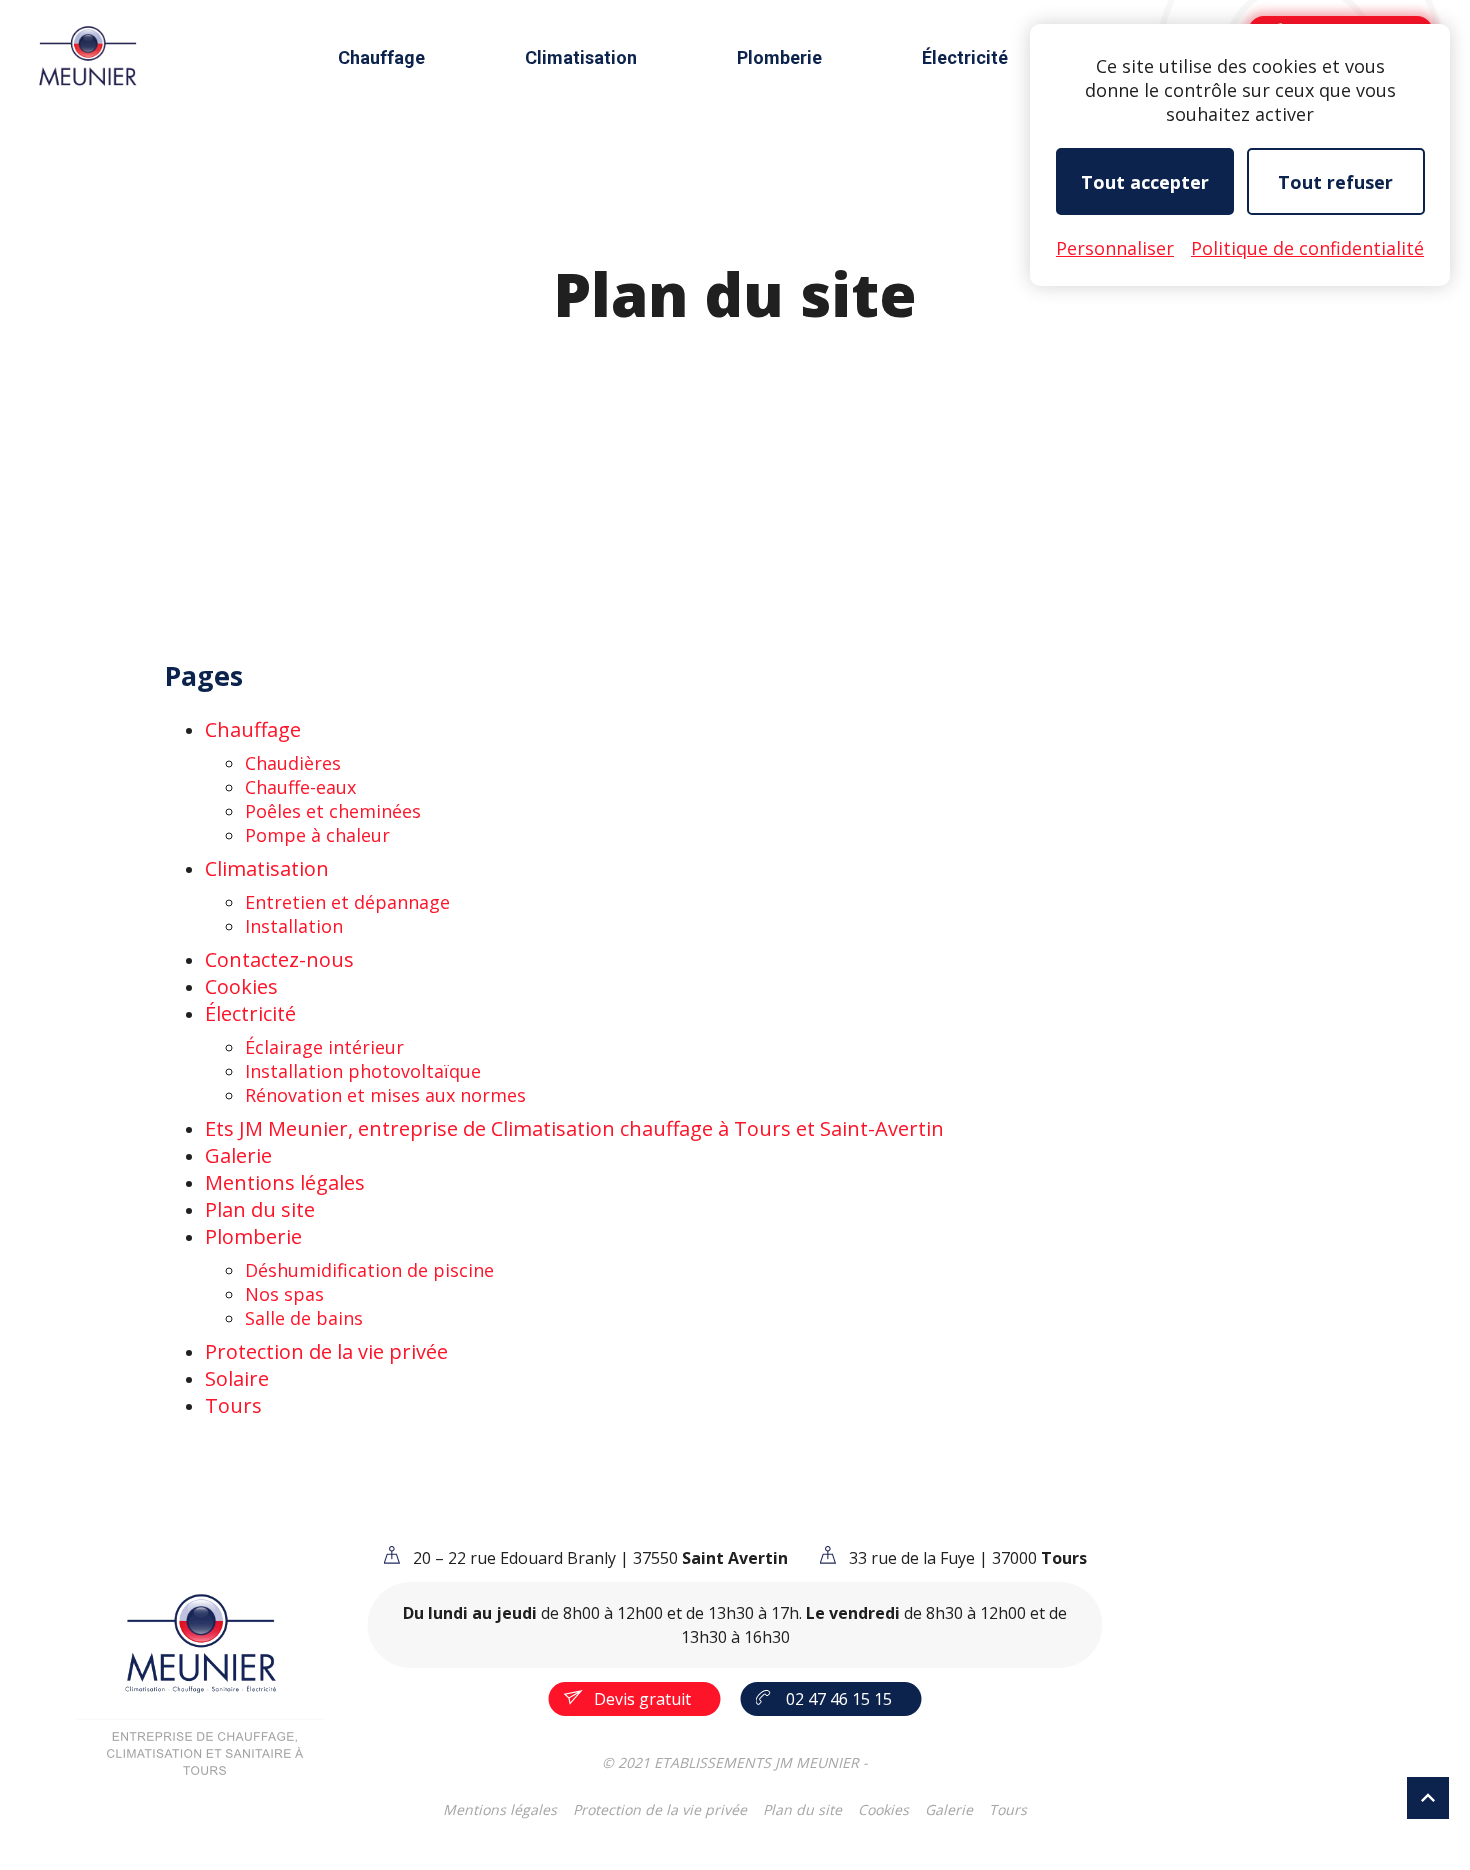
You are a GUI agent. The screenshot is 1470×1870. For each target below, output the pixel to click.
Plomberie (779, 57)
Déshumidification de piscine (369, 1270)
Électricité (965, 57)
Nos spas (284, 1294)
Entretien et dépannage (347, 902)
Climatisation (581, 57)
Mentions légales (285, 1182)
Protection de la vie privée (326, 1351)
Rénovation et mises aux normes (385, 1095)
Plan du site (260, 1209)
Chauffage (381, 57)
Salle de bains (304, 1318)
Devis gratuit (642, 1699)
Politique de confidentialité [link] (1307, 248)
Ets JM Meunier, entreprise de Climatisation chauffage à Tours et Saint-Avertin (574, 1128)
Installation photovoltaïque (363, 1071)
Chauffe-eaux (300, 787)
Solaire (237, 1378)
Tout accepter (1145, 182)
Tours (233, 1405)
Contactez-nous (279, 959)
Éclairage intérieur (324, 1047)
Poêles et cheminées (333, 811)
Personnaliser (1115, 248)
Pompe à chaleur (317, 835)
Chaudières (293, 763)
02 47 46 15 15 (839, 1699)
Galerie (238, 1155)
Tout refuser (1335, 182)
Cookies (241, 986)
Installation (294, 926)
